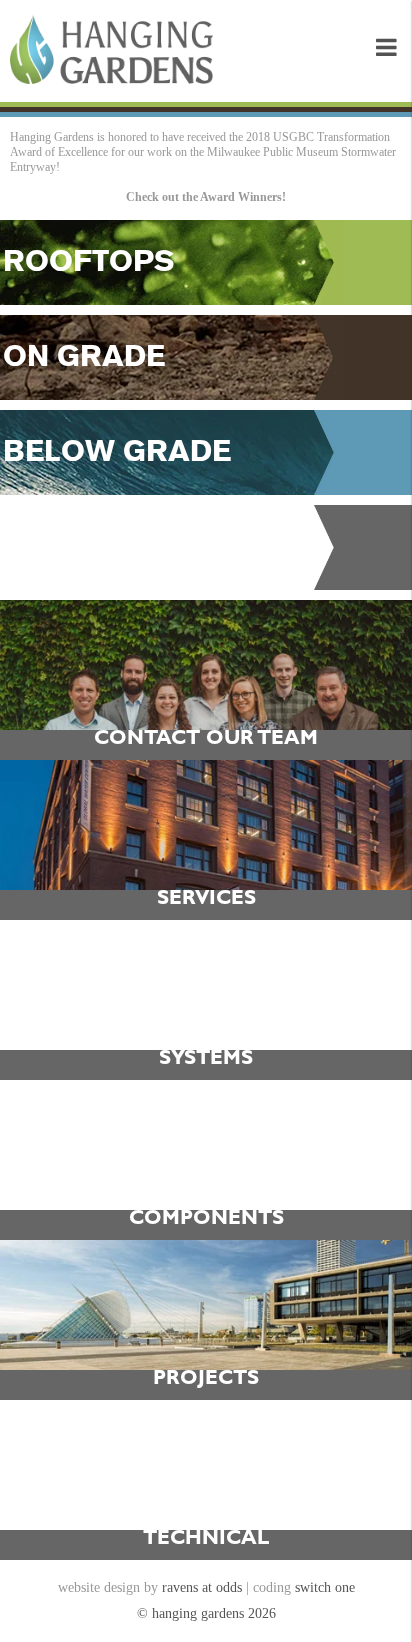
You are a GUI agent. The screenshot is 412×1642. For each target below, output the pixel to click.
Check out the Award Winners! (206, 197)
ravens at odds (202, 1587)
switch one (325, 1587)
